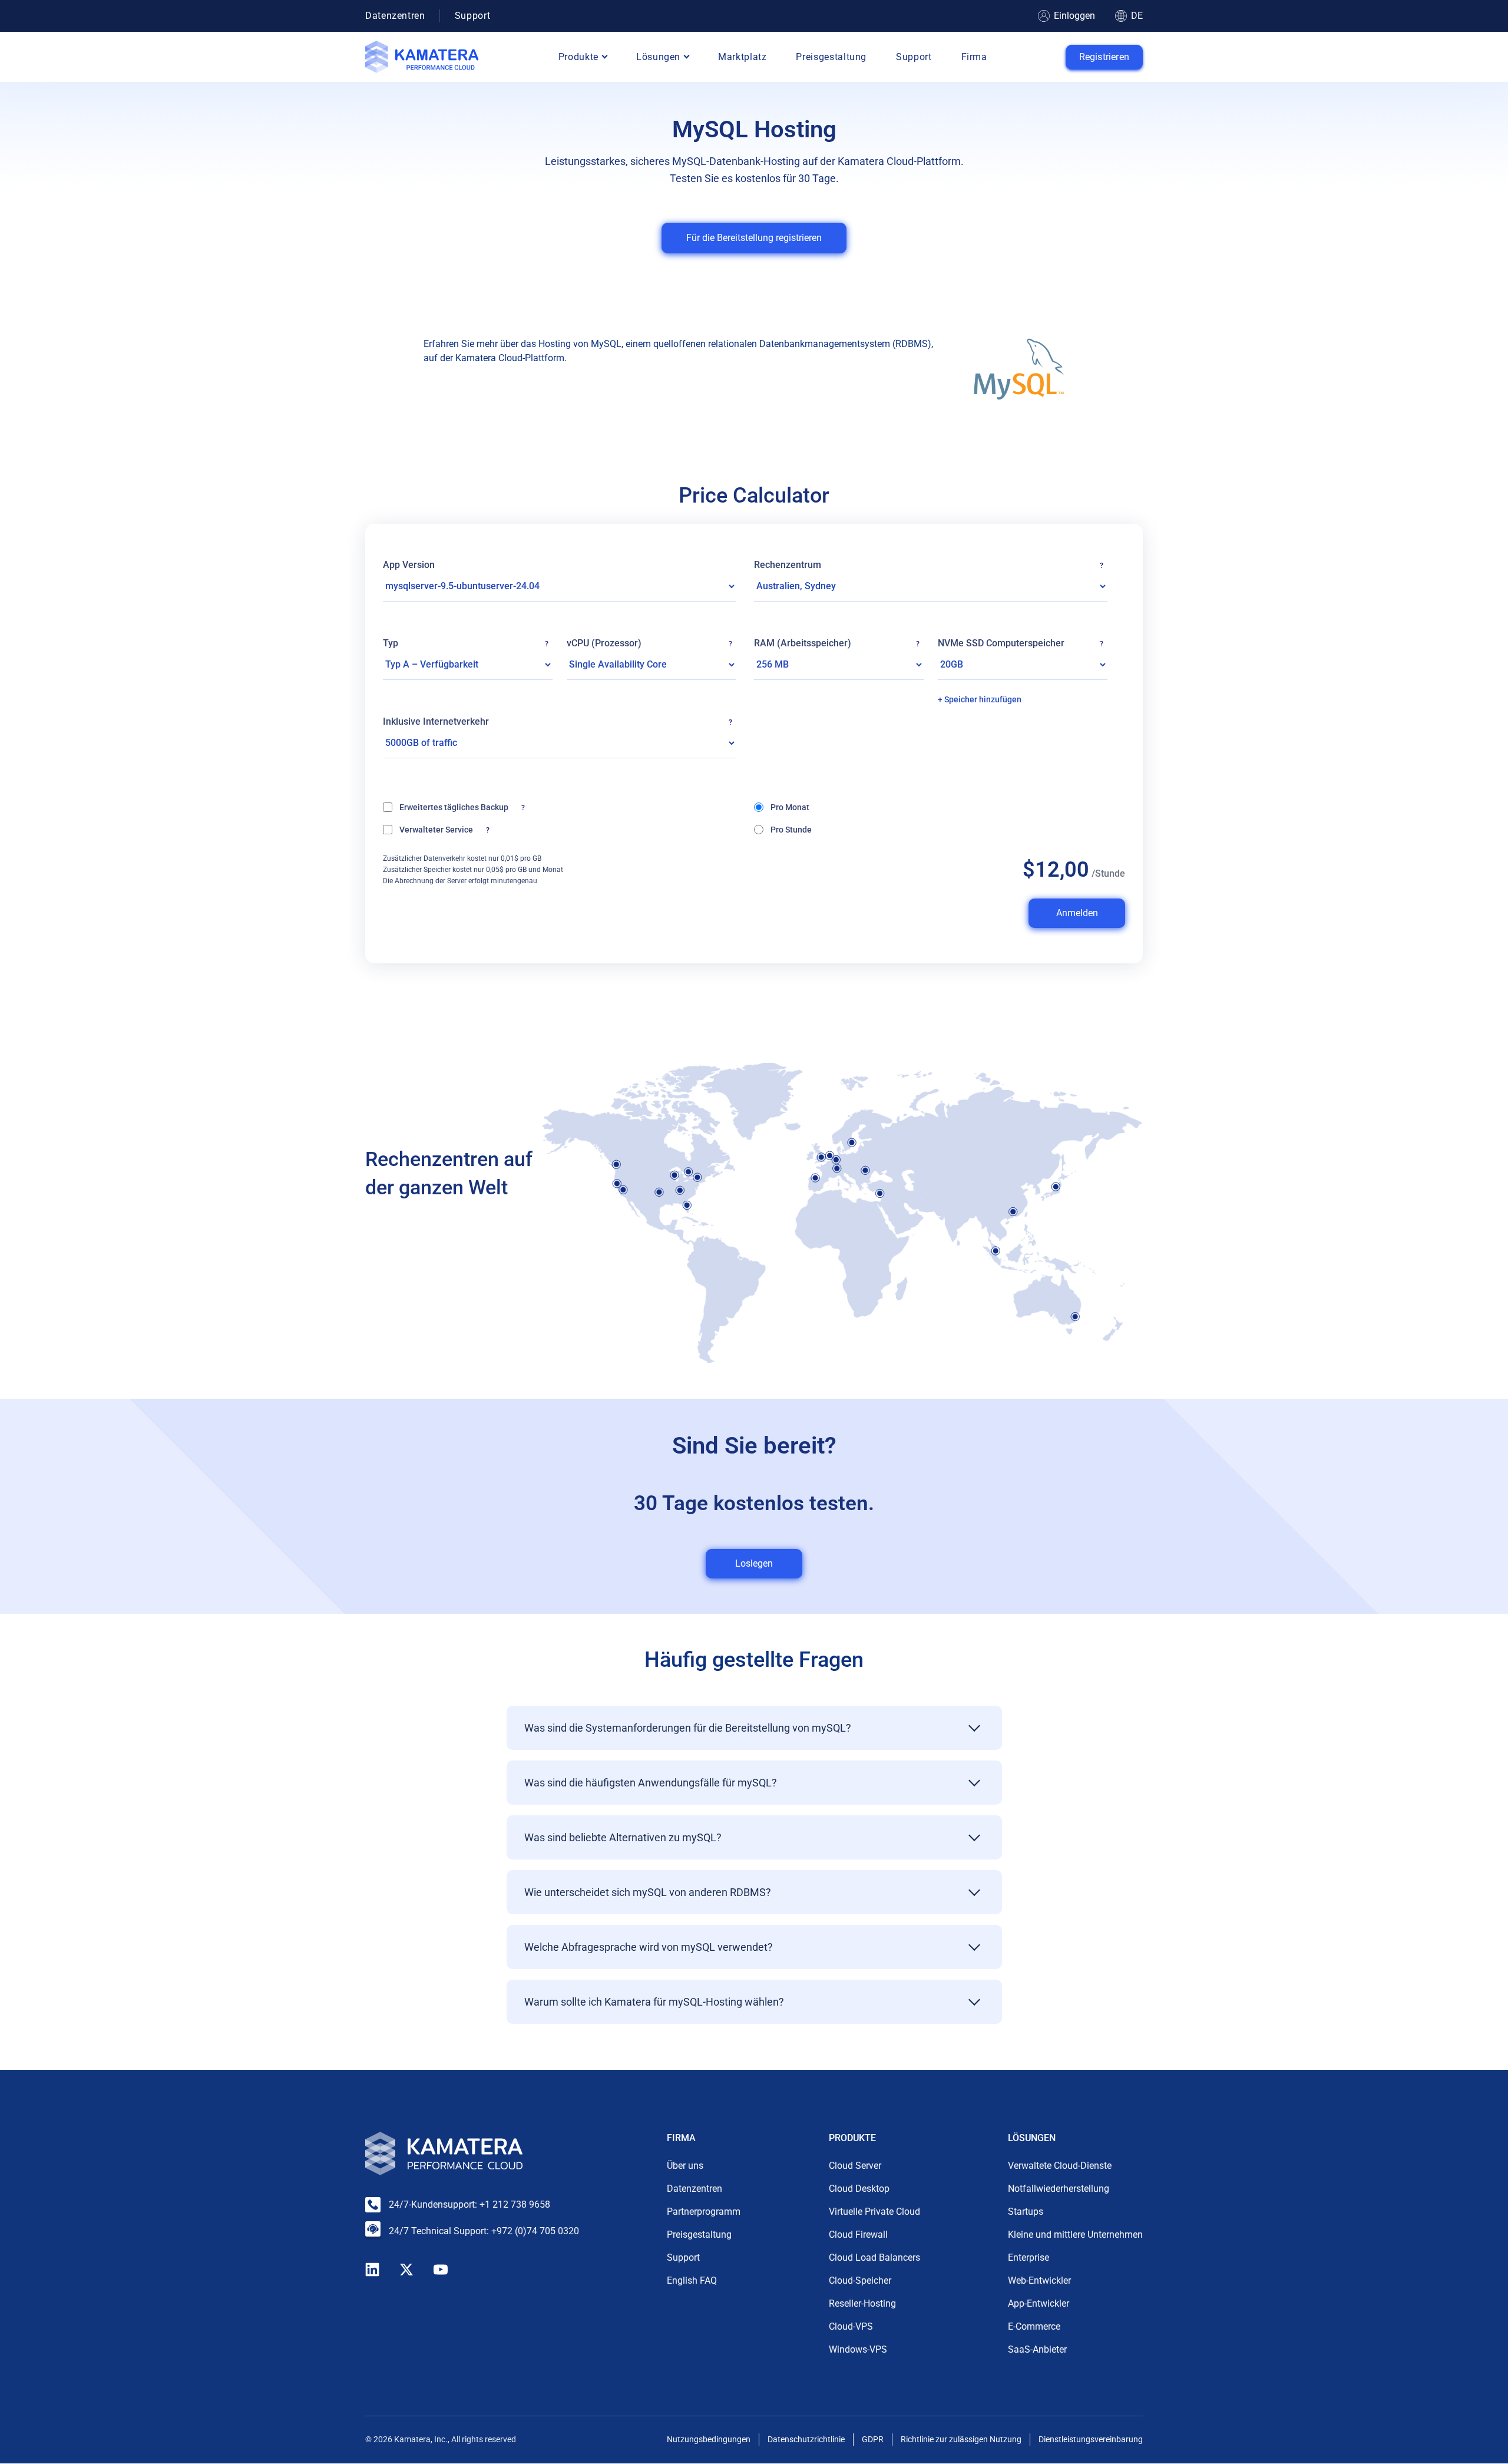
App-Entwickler (1039, 2304)
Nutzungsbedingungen (709, 2440)
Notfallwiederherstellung (1059, 2189)
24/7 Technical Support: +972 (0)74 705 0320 (484, 2231)
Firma (974, 57)
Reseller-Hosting (862, 2304)
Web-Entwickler (1039, 2281)
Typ (466, 643)
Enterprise (1029, 2258)
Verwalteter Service (476, 829)
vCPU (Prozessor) (649, 643)
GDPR (873, 2440)
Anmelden (1077, 913)
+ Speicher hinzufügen (980, 699)
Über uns (685, 2166)
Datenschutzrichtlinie (806, 2440)
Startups (1026, 2212)
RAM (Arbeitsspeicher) (837, 643)
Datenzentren (395, 16)
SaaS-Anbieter (1037, 2350)
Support (472, 16)
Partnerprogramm (704, 2212)
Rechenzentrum (929, 565)
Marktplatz (742, 57)
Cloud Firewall (858, 2235)
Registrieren (1104, 57)
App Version (409, 565)
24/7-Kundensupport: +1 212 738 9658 (469, 2204)
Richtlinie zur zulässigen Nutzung (961, 2440)
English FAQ (692, 2281)
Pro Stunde (791, 830)
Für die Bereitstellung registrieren (754, 238)
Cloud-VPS (851, 2327)
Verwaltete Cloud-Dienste (1060, 2166)
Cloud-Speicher (860, 2281)
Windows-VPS (858, 2350)
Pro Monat (790, 807)
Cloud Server (855, 2166)
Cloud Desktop (859, 2189)
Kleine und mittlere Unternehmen (1075, 2235)
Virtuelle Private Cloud (874, 2212)
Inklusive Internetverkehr (560, 722)
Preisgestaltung (831, 57)
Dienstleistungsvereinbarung (1091, 2440)
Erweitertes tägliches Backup (512, 807)
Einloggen (1074, 16)
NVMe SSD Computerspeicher (1021, 643)
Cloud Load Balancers (874, 2258)
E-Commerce (1034, 2327)
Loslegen (754, 1563)
